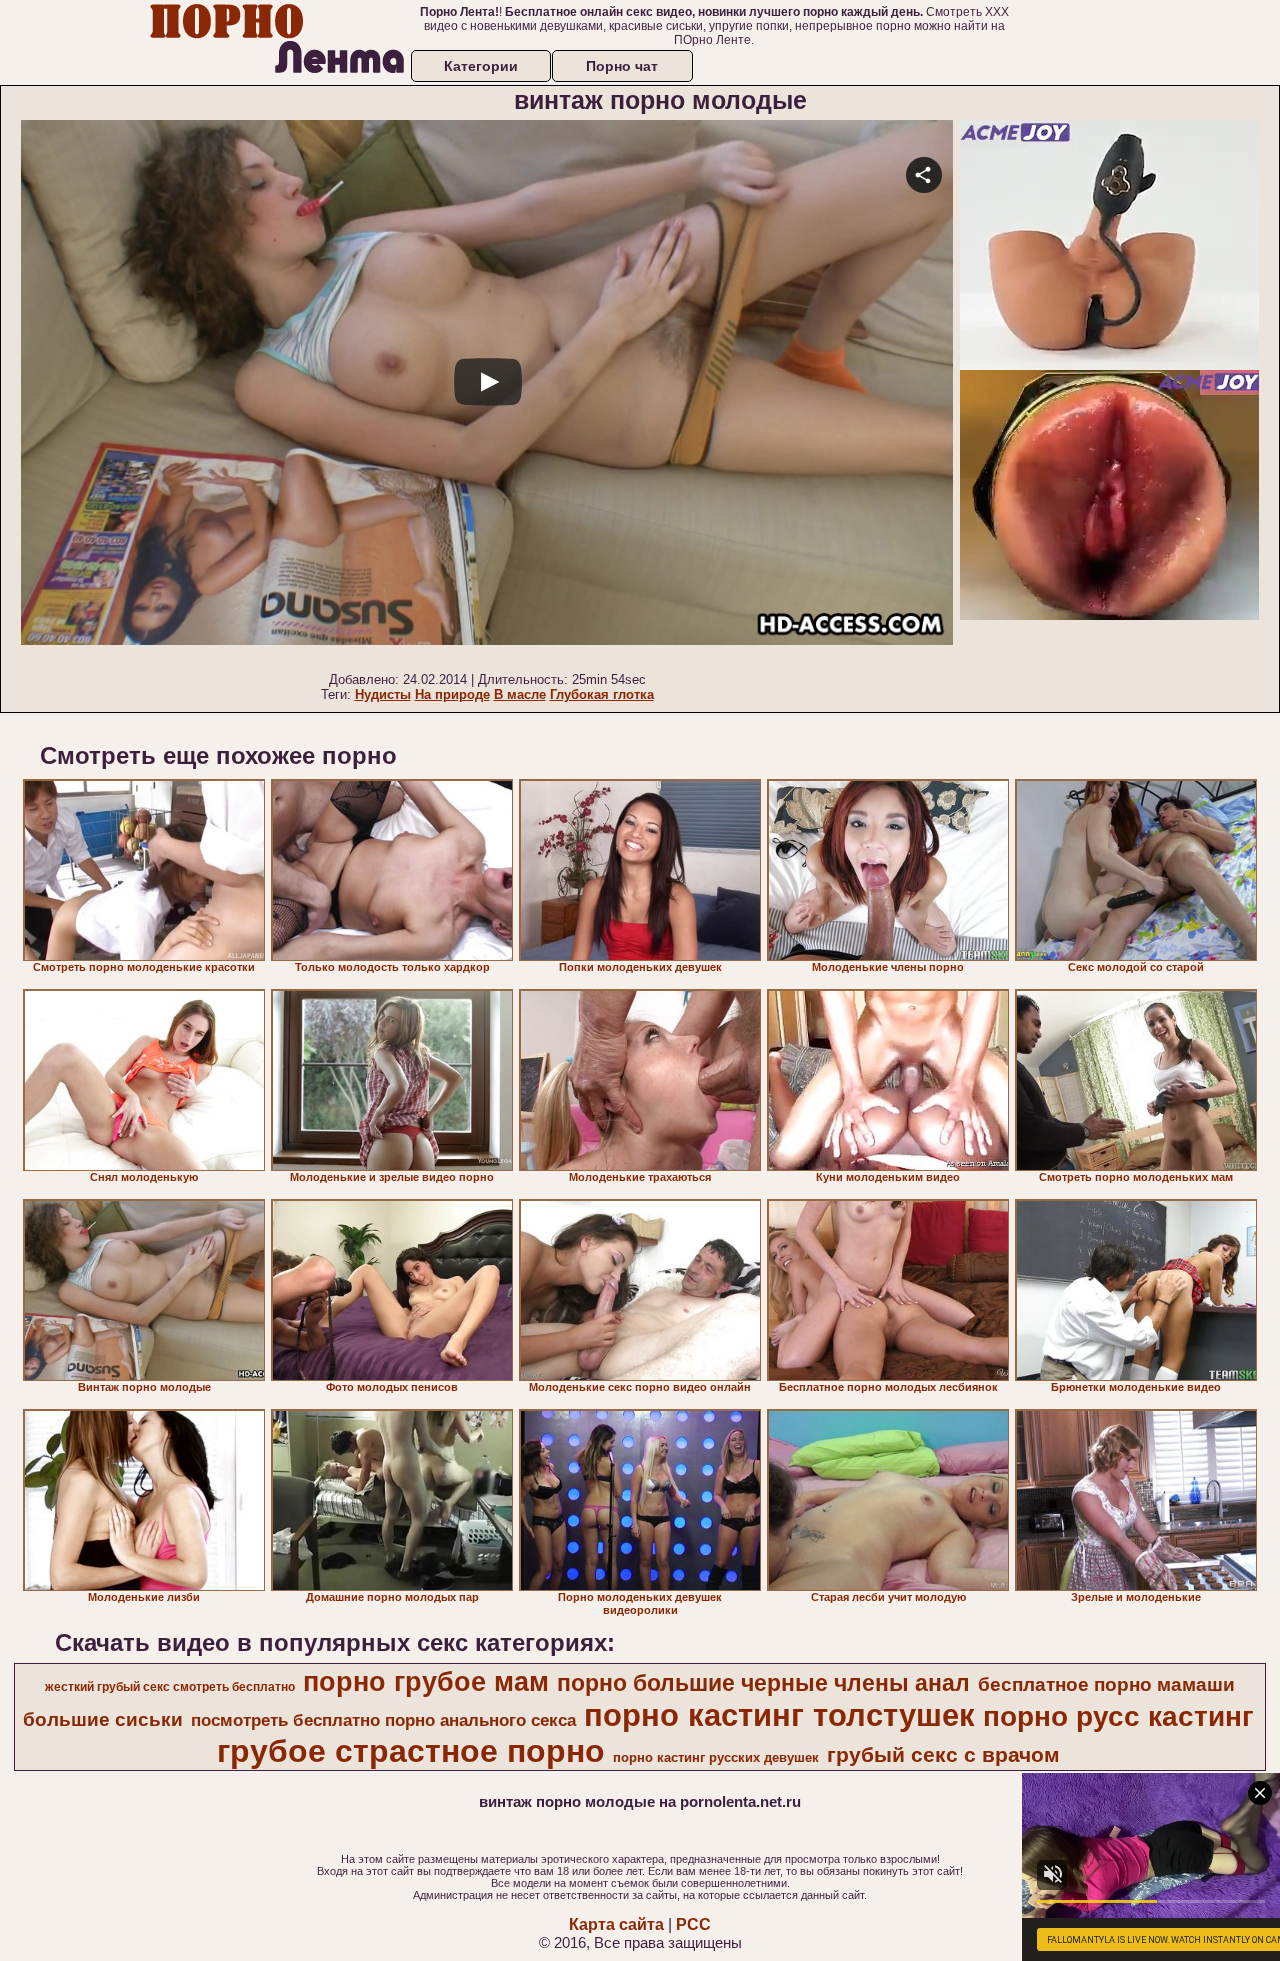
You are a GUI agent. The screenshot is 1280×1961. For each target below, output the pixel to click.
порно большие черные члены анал (763, 1683)
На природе (452, 694)
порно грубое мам (426, 1682)
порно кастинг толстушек (779, 1715)
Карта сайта (616, 1924)
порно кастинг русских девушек (716, 1757)
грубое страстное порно (411, 1751)
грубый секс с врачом (943, 1755)
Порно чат (622, 66)
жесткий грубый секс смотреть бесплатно (170, 1687)
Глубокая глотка (602, 694)
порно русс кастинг (1118, 1716)
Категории (481, 66)
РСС (693, 1924)
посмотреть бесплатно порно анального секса (383, 1720)
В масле (520, 694)
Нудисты (383, 694)
